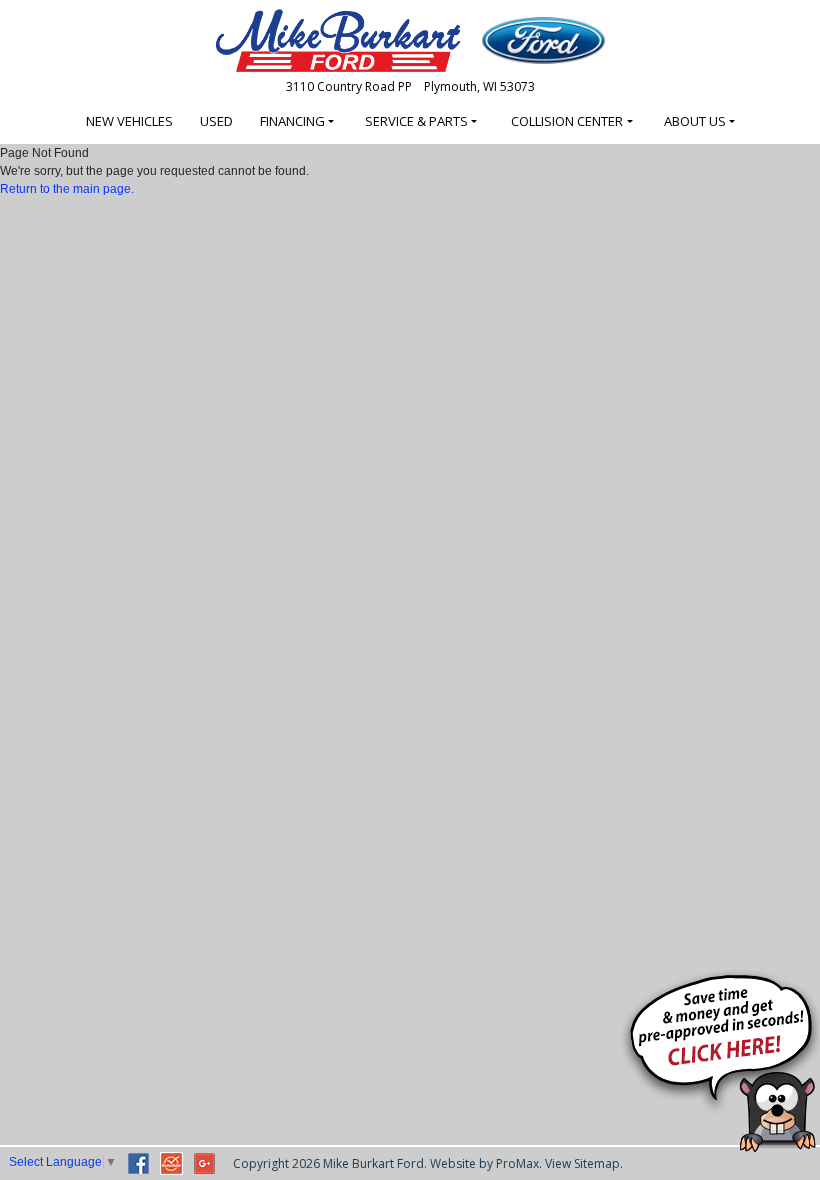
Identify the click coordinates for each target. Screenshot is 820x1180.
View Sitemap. (584, 1163)
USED (216, 121)
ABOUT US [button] (695, 121)
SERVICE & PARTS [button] (416, 121)
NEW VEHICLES (129, 121)
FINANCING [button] (292, 121)
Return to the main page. (67, 189)
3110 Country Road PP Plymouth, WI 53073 (410, 86)
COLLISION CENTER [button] (567, 121)
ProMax (517, 1163)
